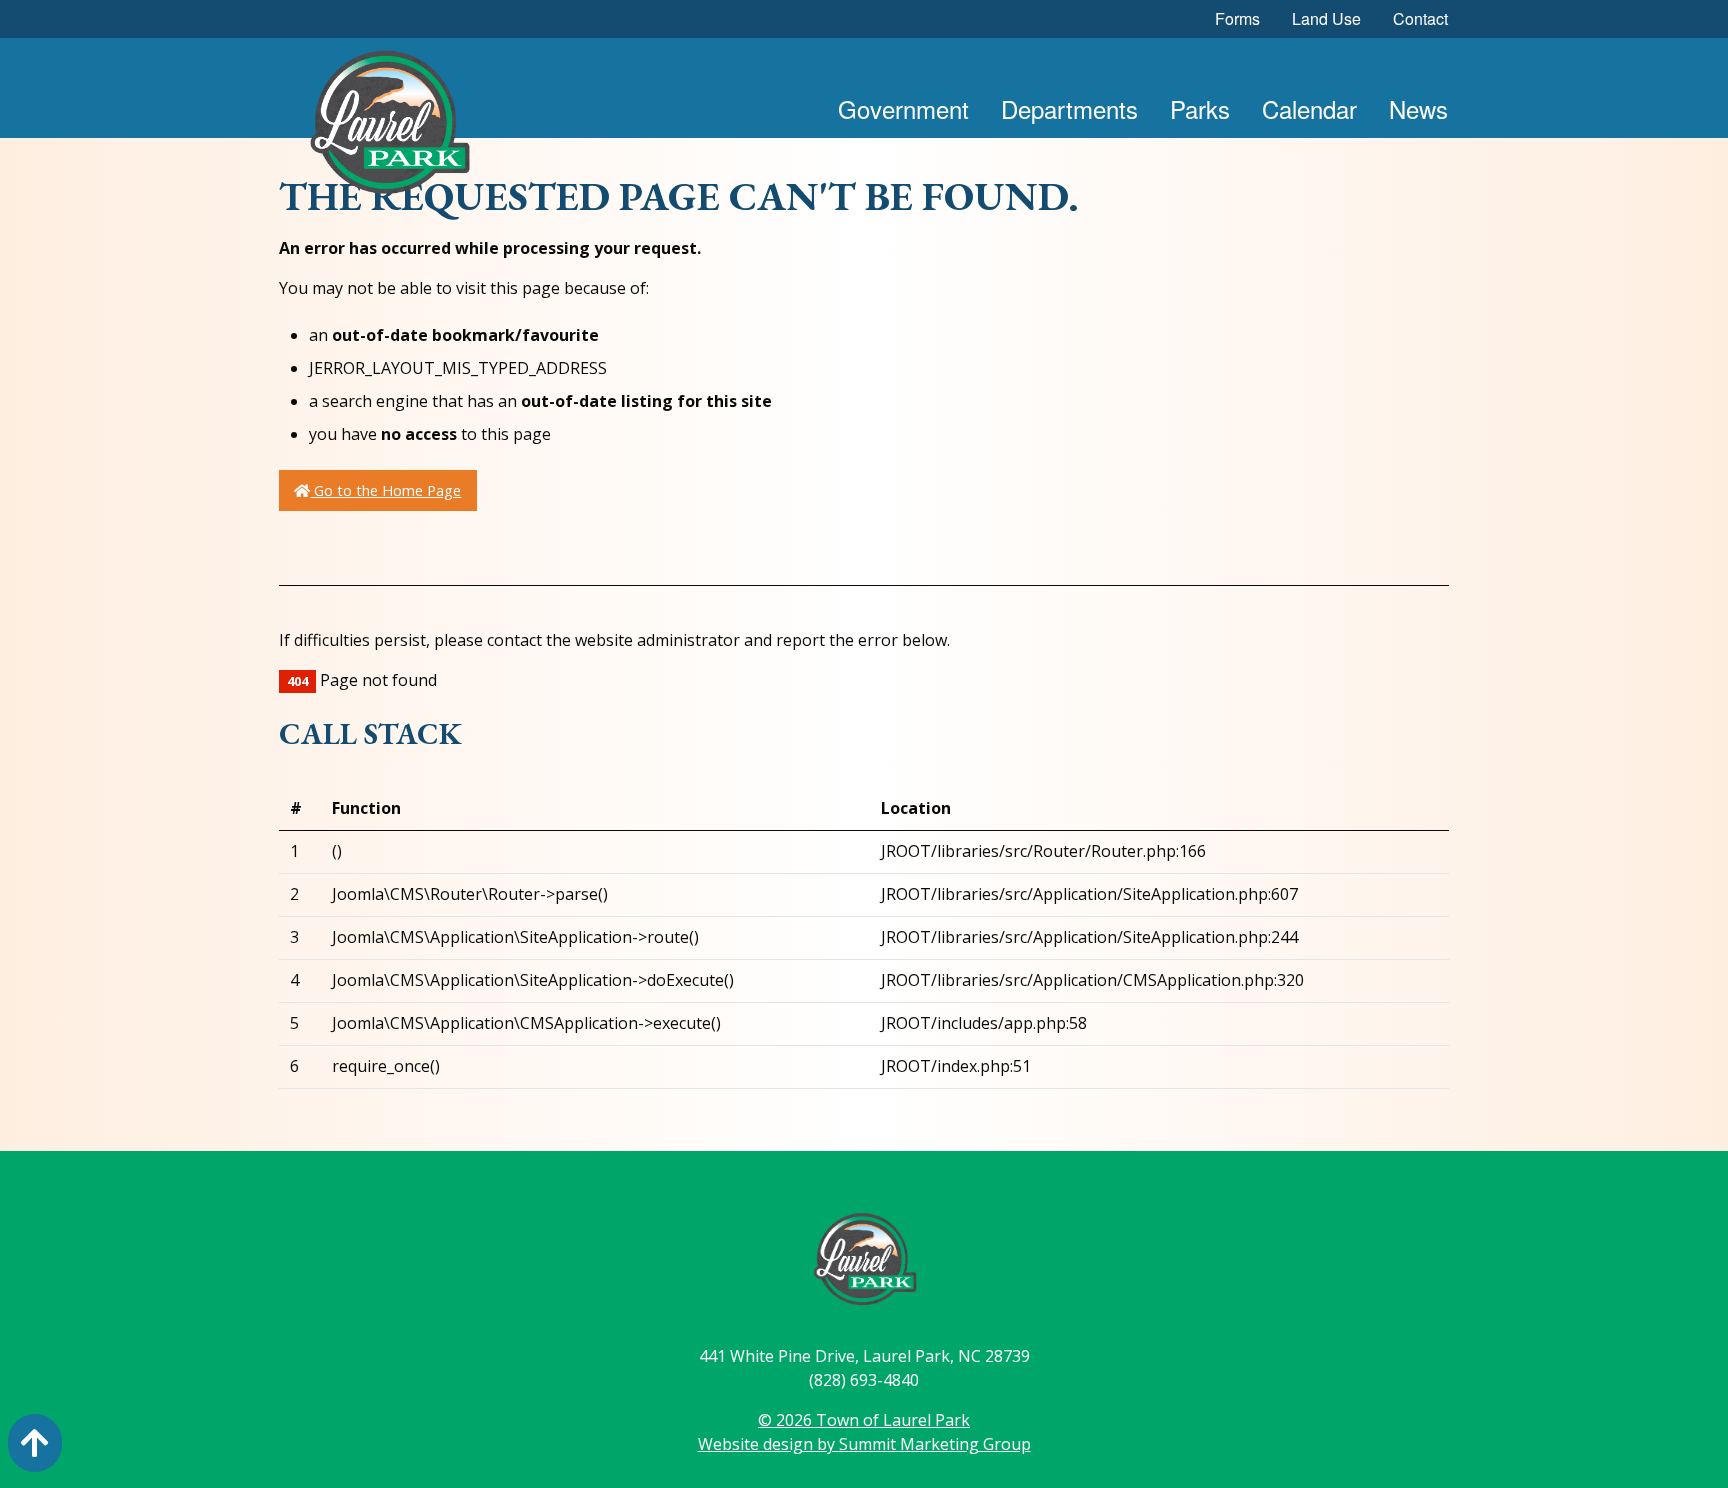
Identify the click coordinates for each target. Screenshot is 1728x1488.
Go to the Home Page (385, 490)
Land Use (1326, 18)
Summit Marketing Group (935, 1444)
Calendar (1309, 108)
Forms (1237, 18)
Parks (1200, 108)
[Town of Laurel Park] (389, 128)
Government (903, 108)
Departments (1069, 108)
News (1418, 108)
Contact (1420, 18)
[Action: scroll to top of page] (35, 1443)
